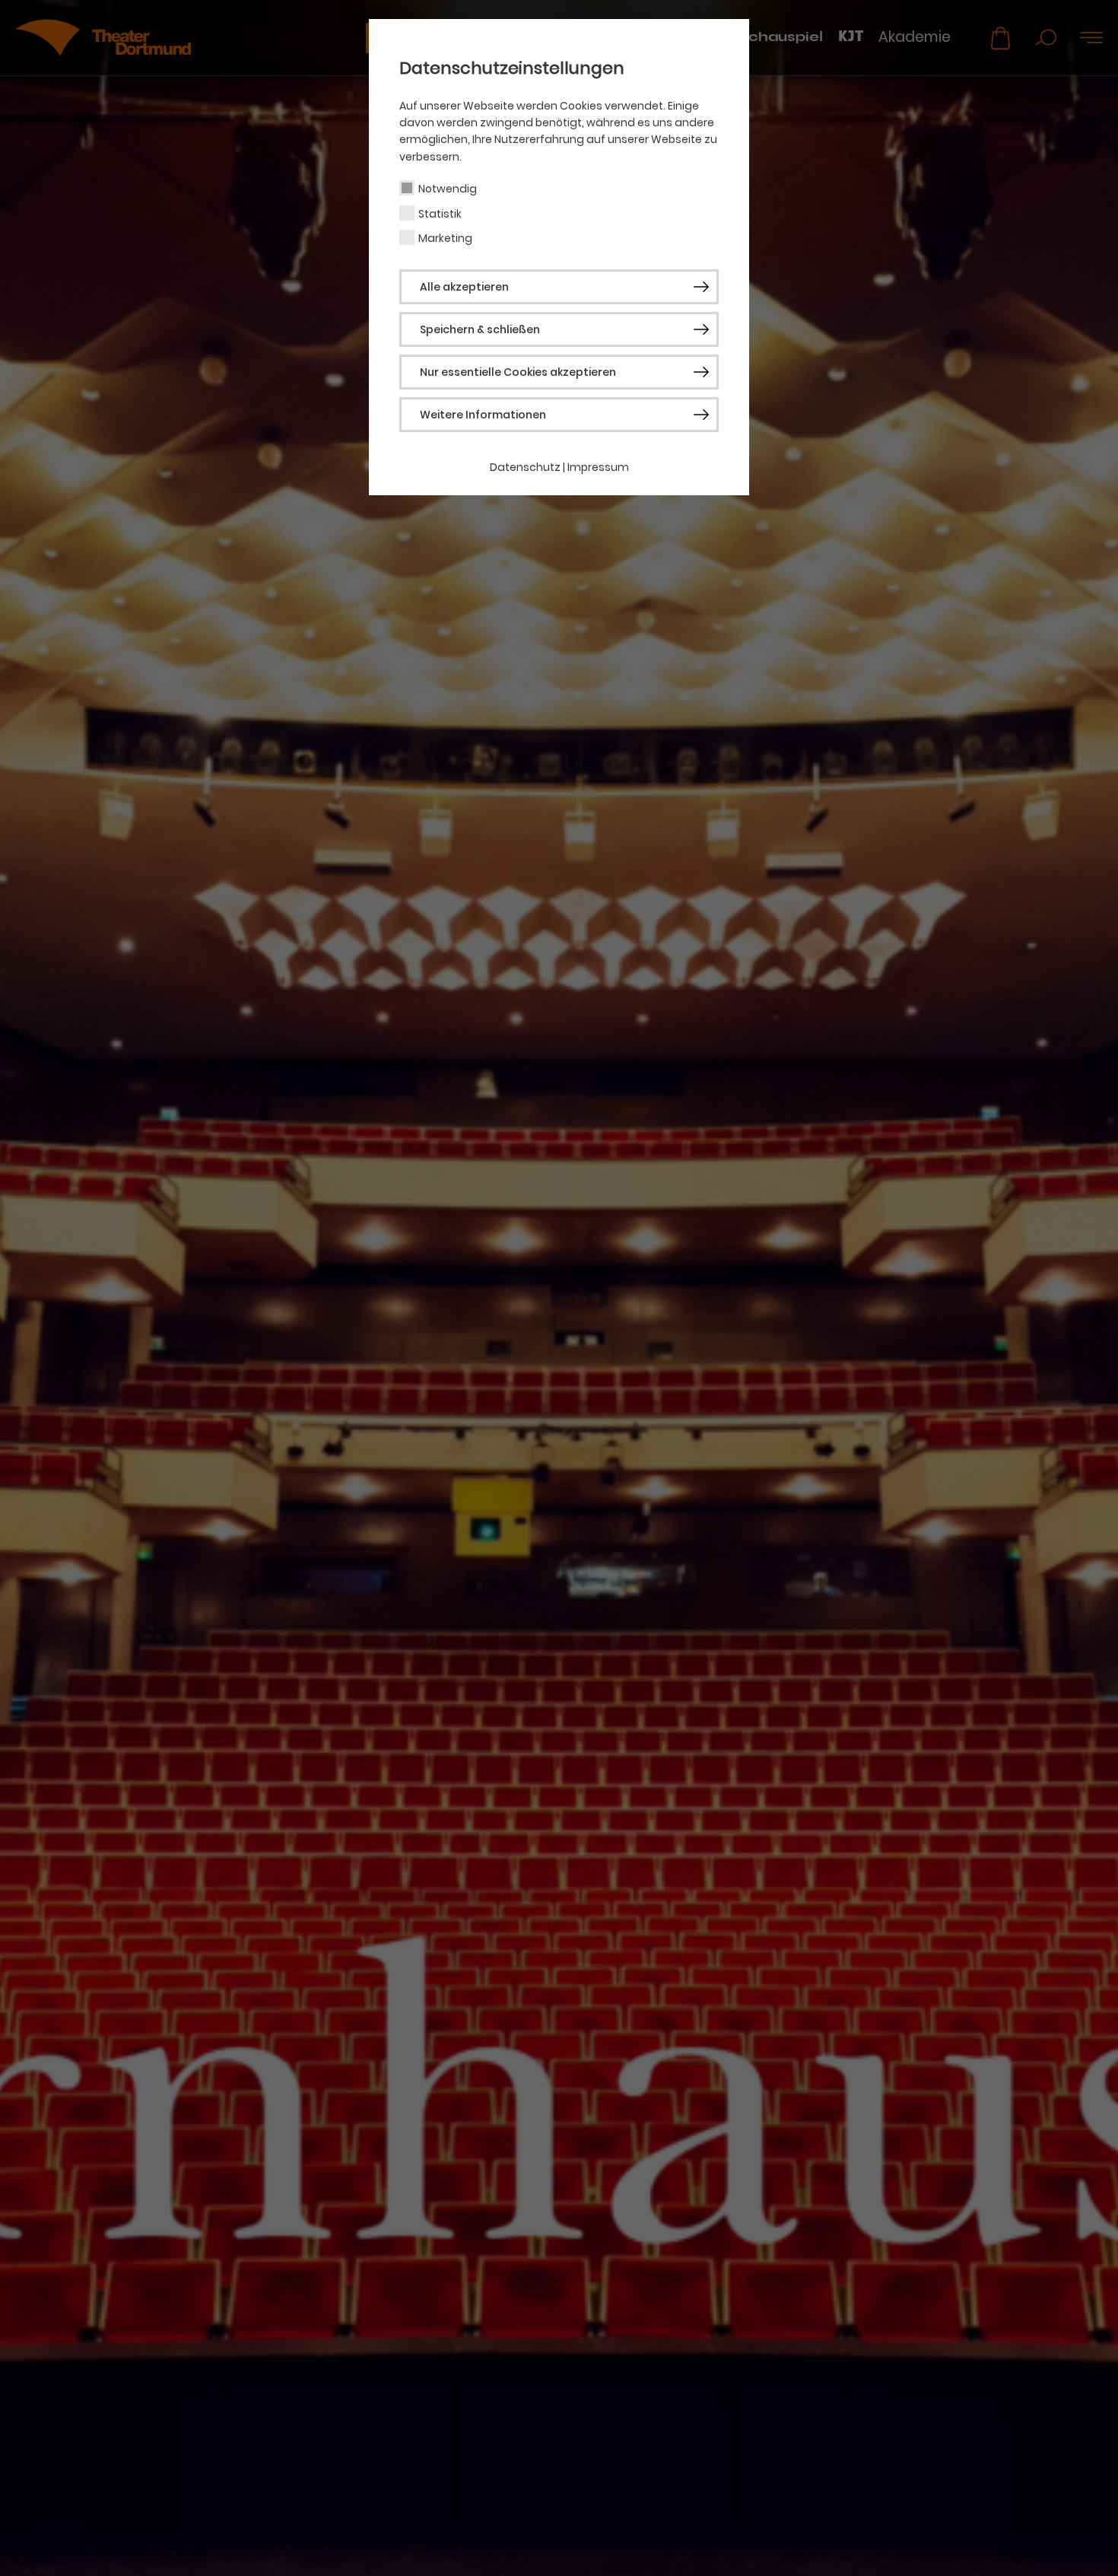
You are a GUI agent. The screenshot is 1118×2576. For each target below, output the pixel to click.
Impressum (598, 467)
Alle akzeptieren (464, 287)
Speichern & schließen (480, 329)
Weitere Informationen (483, 415)
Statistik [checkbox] (440, 214)
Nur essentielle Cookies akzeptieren (518, 372)
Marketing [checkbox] (445, 238)
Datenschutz (525, 467)
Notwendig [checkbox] (448, 189)
